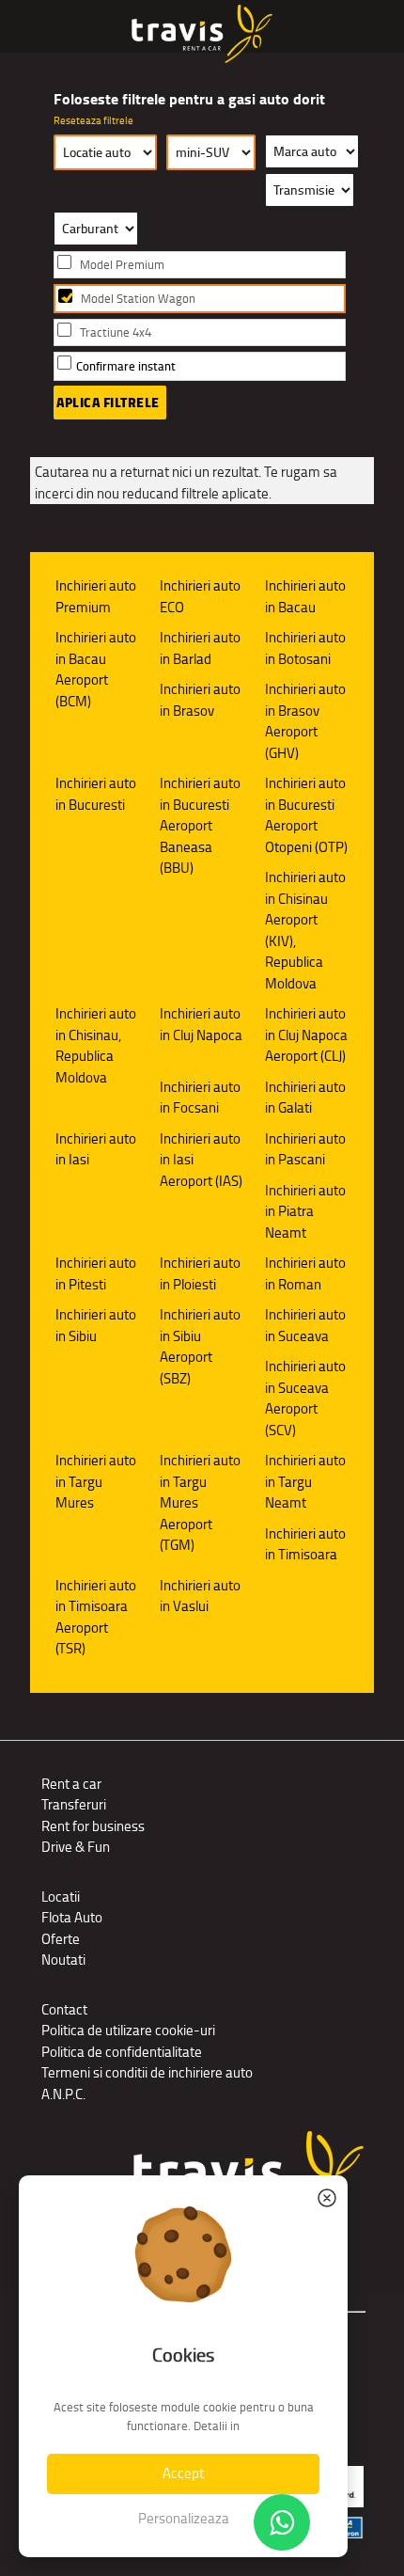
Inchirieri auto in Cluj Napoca (201, 1024)
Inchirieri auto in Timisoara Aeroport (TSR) (96, 1617)
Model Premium (122, 265)
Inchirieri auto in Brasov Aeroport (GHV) (305, 721)
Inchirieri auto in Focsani (200, 1098)
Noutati (63, 1960)
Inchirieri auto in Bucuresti (96, 794)
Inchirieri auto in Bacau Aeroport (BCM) (96, 669)
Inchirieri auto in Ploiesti (200, 1273)
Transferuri (74, 1804)
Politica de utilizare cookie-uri (128, 2030)
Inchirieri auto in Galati (305, 1098)
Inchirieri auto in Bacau (305, 596)
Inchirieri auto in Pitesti (96, 1273)
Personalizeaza (184, 2518)
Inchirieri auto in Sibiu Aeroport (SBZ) (200, 1346)
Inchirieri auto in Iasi (96, 1149)
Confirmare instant (126, 366)
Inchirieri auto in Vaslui (200, 1596)
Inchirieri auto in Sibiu (96, 1325)
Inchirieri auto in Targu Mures (96, 1481)
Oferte (61, 1939)
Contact (64, 2009)
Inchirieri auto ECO (200, 596)
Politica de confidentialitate (122, 2052)
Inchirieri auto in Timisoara (305, 1544)
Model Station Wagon (138, 299)
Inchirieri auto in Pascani (305, 1149)
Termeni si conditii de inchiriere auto (147, 2072)
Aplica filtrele (108, 403)
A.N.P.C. (63, 2094)
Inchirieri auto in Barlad (200, 648)
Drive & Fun (76, 1847)
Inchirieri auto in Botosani (305, 648)
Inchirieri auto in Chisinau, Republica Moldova (96, 1045)
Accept (183, 2473)
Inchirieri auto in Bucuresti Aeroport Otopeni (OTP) (306, 815)
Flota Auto (72, 1917)
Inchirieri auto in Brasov (200, 700)
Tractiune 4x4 (116, 332)
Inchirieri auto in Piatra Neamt (305, 1211)
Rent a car (71, 1784)
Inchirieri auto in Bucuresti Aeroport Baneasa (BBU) (200, 825)
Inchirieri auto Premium (96, 596)
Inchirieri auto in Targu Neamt (305, 1481)
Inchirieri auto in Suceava (305, 1325)
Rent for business (93, 1826)
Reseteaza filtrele (93, 120)
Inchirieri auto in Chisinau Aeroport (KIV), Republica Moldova (305, 930)
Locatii (61, 1896)
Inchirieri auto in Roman (305, 1273)
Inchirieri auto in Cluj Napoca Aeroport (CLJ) (306, 1035)
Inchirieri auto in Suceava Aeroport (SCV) (305, 1398)
